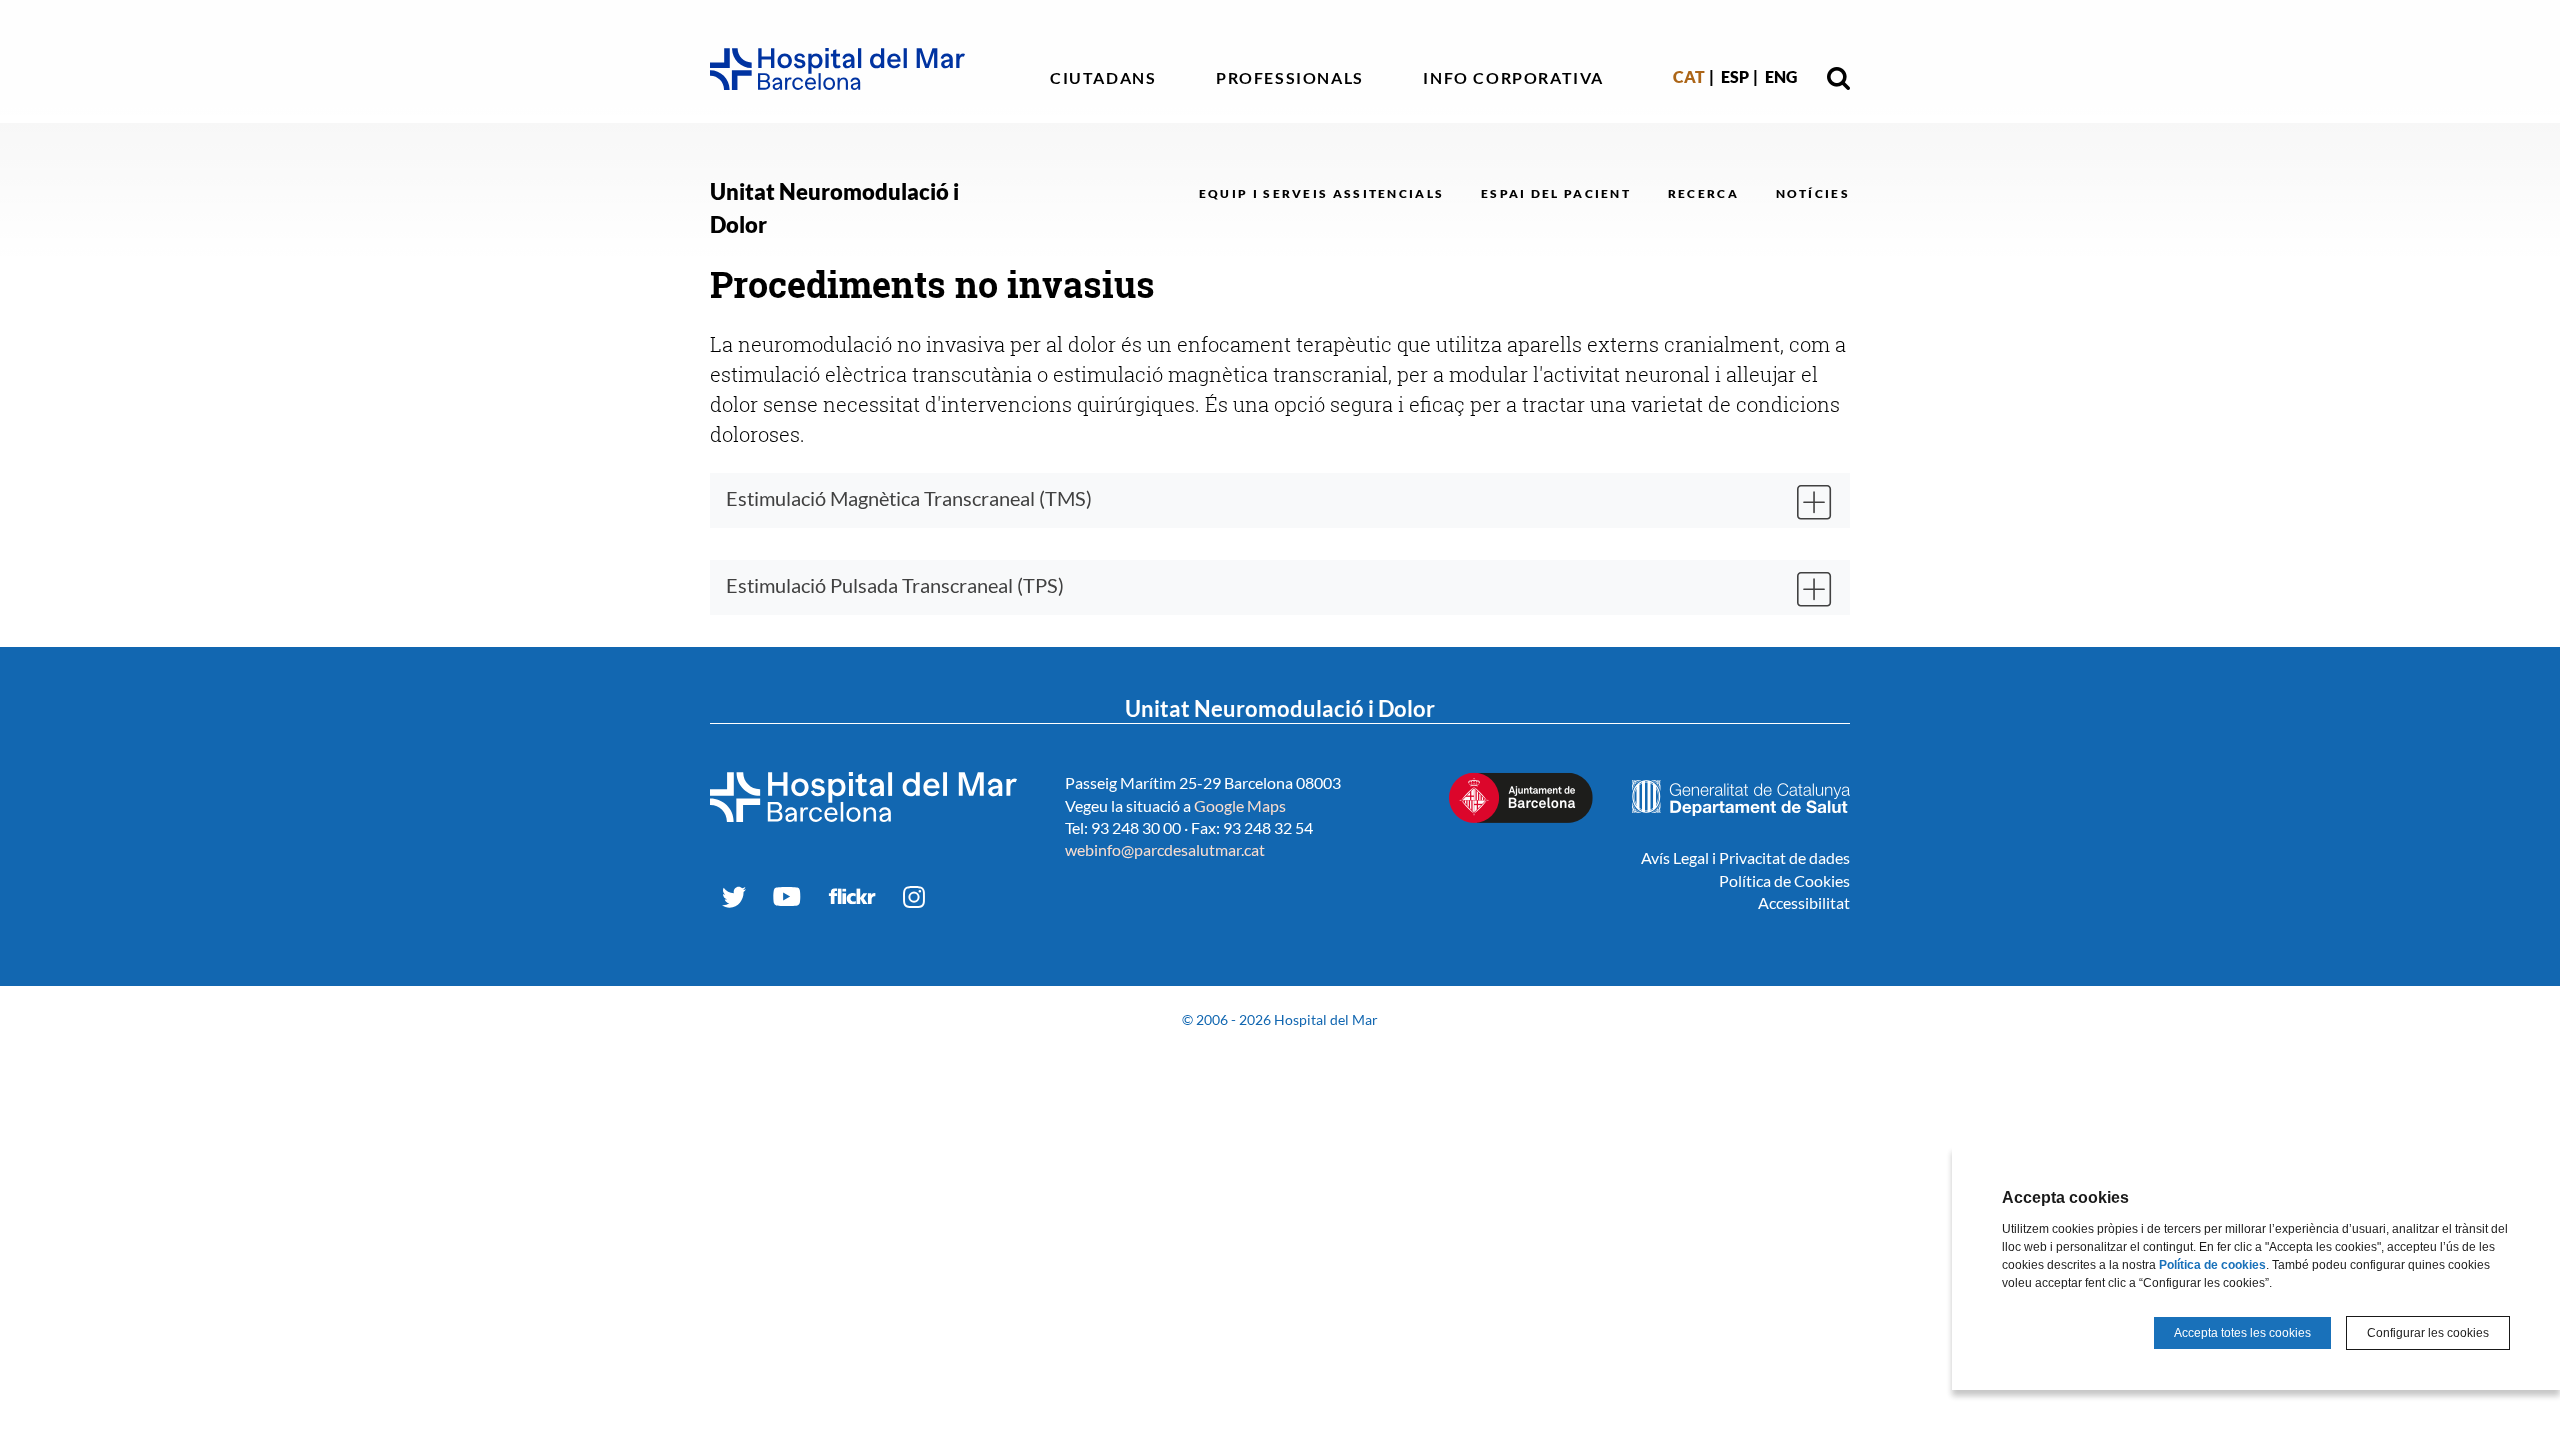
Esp (1735, 76)
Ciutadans (1103, 77)
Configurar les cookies (2428, 1333)
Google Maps (1240, 805)
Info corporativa (1513, 77)
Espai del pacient (1556, 193)
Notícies (1813, 193)
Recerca (1703, 193)
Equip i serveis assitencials (1321, 193)
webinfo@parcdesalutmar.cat (1165, 849)
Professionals (1290, 77)
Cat (1689, 76)
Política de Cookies (1784, 880)
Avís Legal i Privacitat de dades (1745, 857)
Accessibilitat (1804, 902)
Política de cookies (2212, 1265)
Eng (1781, 76)
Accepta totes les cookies (2242, 1333)
